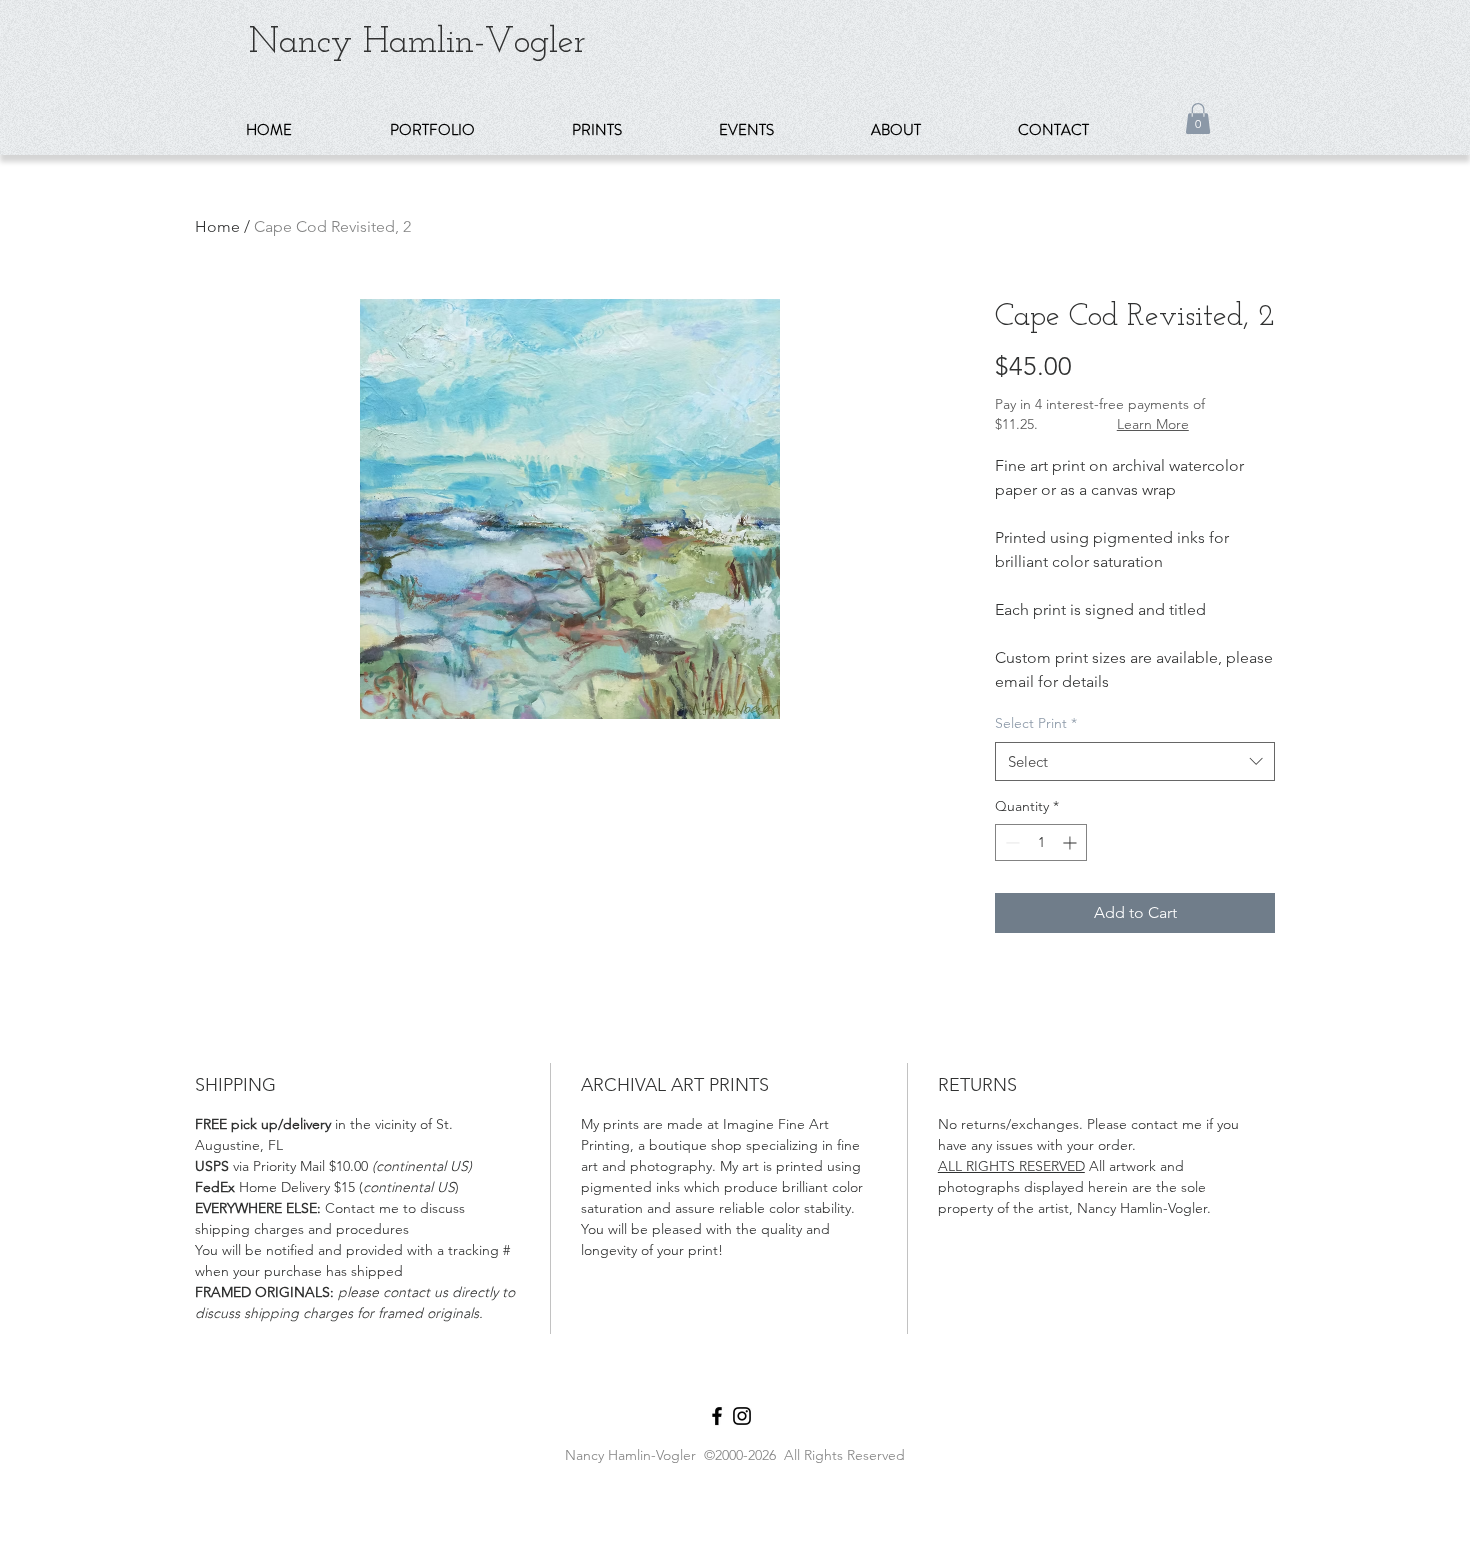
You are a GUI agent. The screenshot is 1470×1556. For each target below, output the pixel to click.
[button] (466, 130)
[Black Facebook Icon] (717, 1416)
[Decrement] (1010, 842)
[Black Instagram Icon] (742, 1416)
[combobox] (1135, 761)
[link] (1198, 118)
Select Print (1036, 723)
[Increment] (1071, 842)
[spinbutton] (1041, 842)
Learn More (1153, 424)
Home (217, 226)
